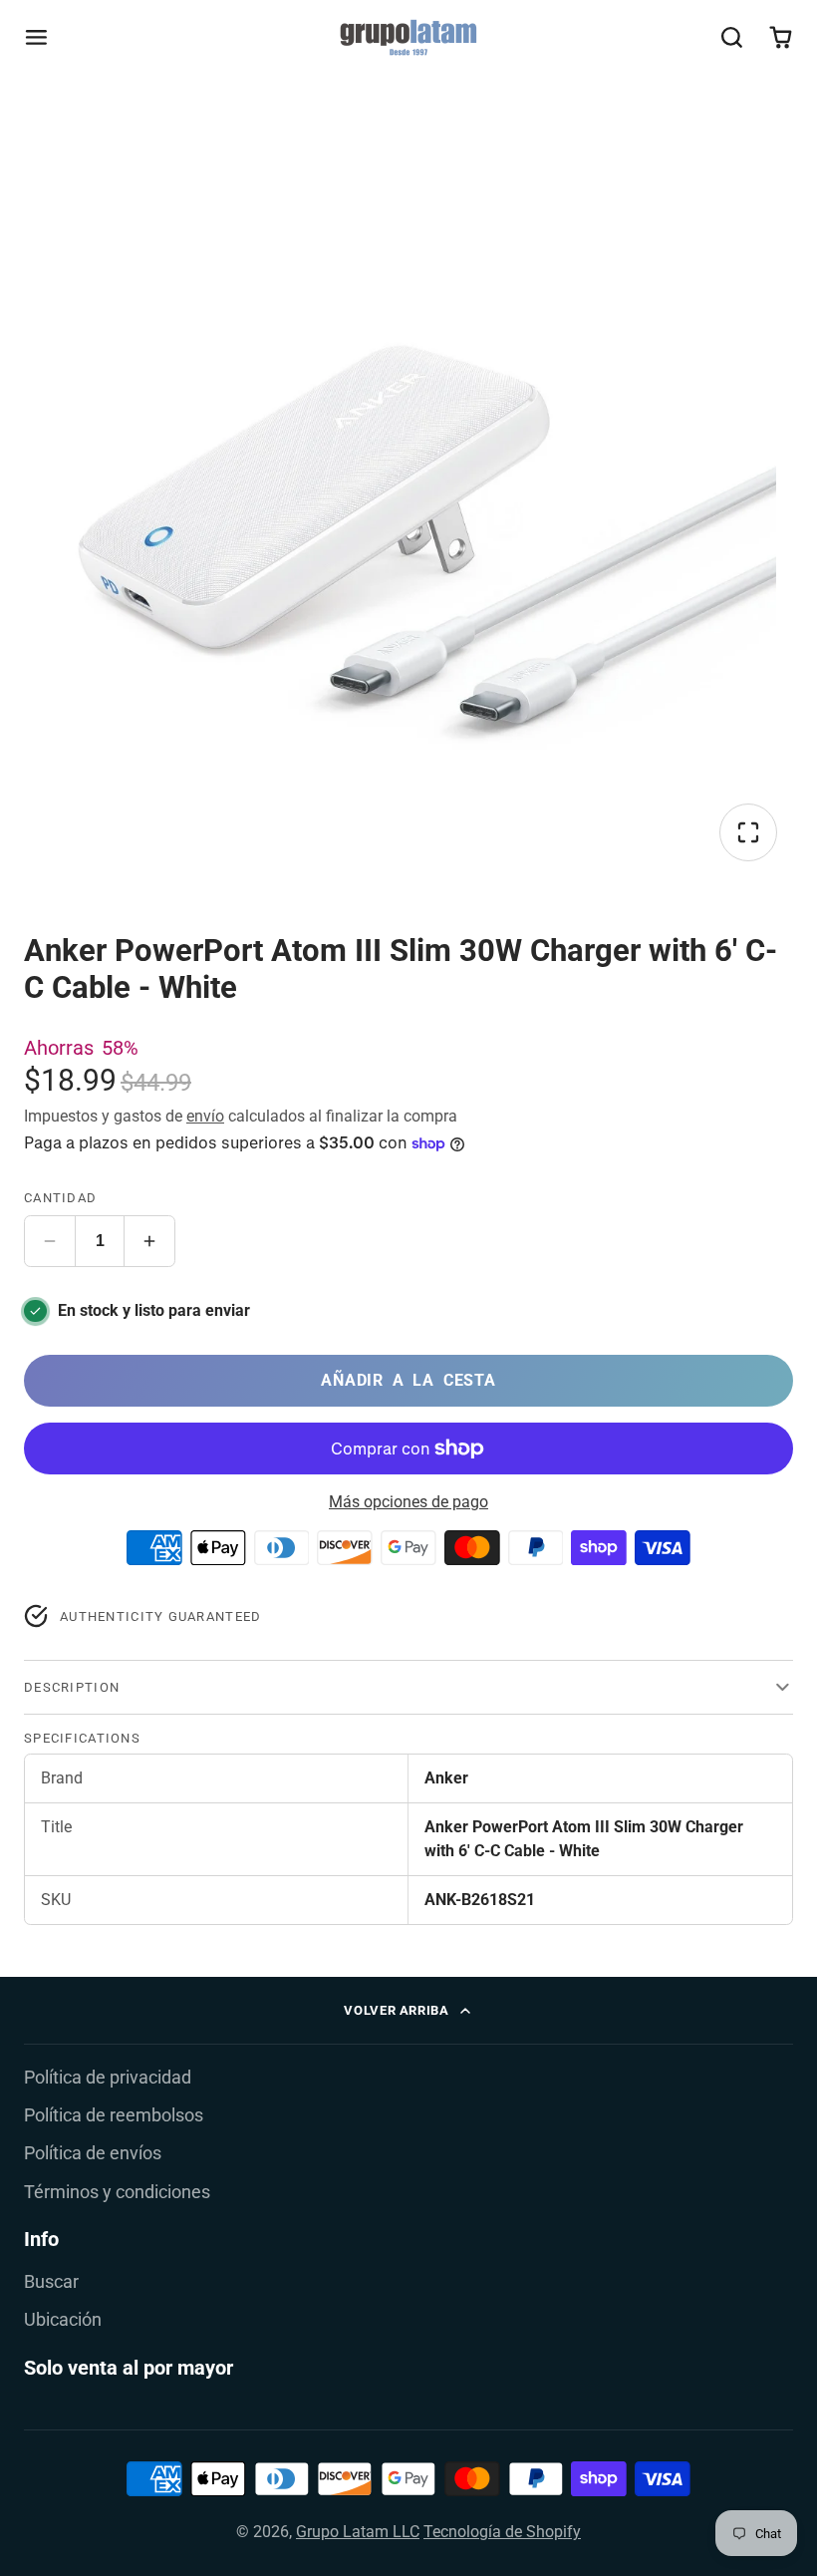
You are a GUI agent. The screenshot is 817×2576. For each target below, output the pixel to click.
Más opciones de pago (408, 1502)
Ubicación (63, 2320)
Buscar (51, 2282)
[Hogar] (408, 37)
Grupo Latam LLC (358, 2532)
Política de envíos (93, 2153)
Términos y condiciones (117, 2192)
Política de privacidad (108, 2078)
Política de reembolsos (114, 2115)
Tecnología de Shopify (502, 2532)
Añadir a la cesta (408, 1380)
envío (205, 1116)
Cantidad (60, 1198)
